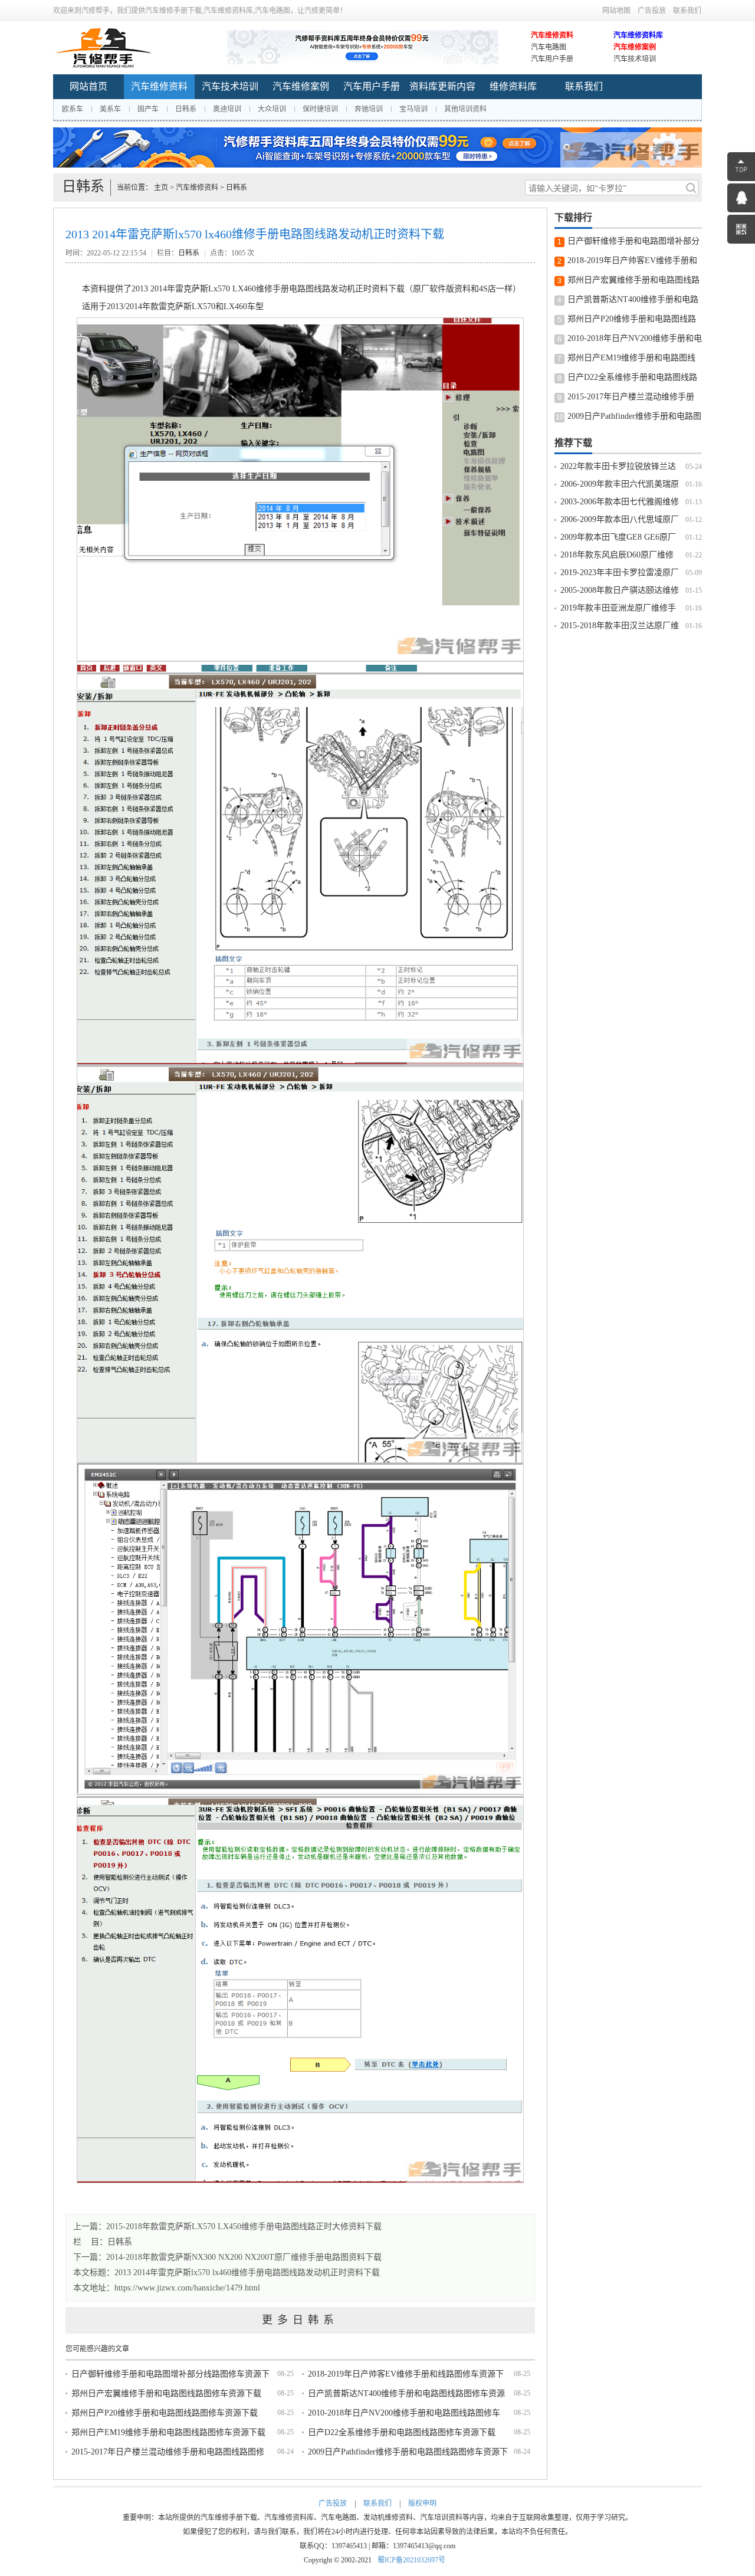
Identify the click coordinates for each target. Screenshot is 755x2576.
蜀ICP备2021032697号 (411, 2560)
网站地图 (616, 11)
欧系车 (73, 109)
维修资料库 (513, 86)
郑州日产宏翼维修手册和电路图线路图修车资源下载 (166, 2393)
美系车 (110, 109)
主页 (161, 188)
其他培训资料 (465, 109)
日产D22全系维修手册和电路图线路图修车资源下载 (402, 2432)
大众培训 (272, 109)
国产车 (148, 109)
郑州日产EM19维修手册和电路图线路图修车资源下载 (168, 2432)
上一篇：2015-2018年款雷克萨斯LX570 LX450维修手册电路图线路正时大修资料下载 (227, 2226)
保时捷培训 (320, 109)
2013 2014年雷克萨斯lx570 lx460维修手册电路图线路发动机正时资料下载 (247, 2273)
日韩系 (186, 109)
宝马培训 (413, 109)
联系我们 (687, 11)
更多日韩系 (300, 2320)
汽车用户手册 (552, 59)
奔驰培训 (369, 109)
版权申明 (422, 2503)
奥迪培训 (227, 109)
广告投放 (652, 11)
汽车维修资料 (552, 35)
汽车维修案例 (635, 47)
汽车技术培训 (635, 59)
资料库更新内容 (442, 86)
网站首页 (88, 86)
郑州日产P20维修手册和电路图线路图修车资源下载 (165, 2413)
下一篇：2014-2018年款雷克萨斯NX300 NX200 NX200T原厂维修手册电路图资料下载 (227, 2257)
